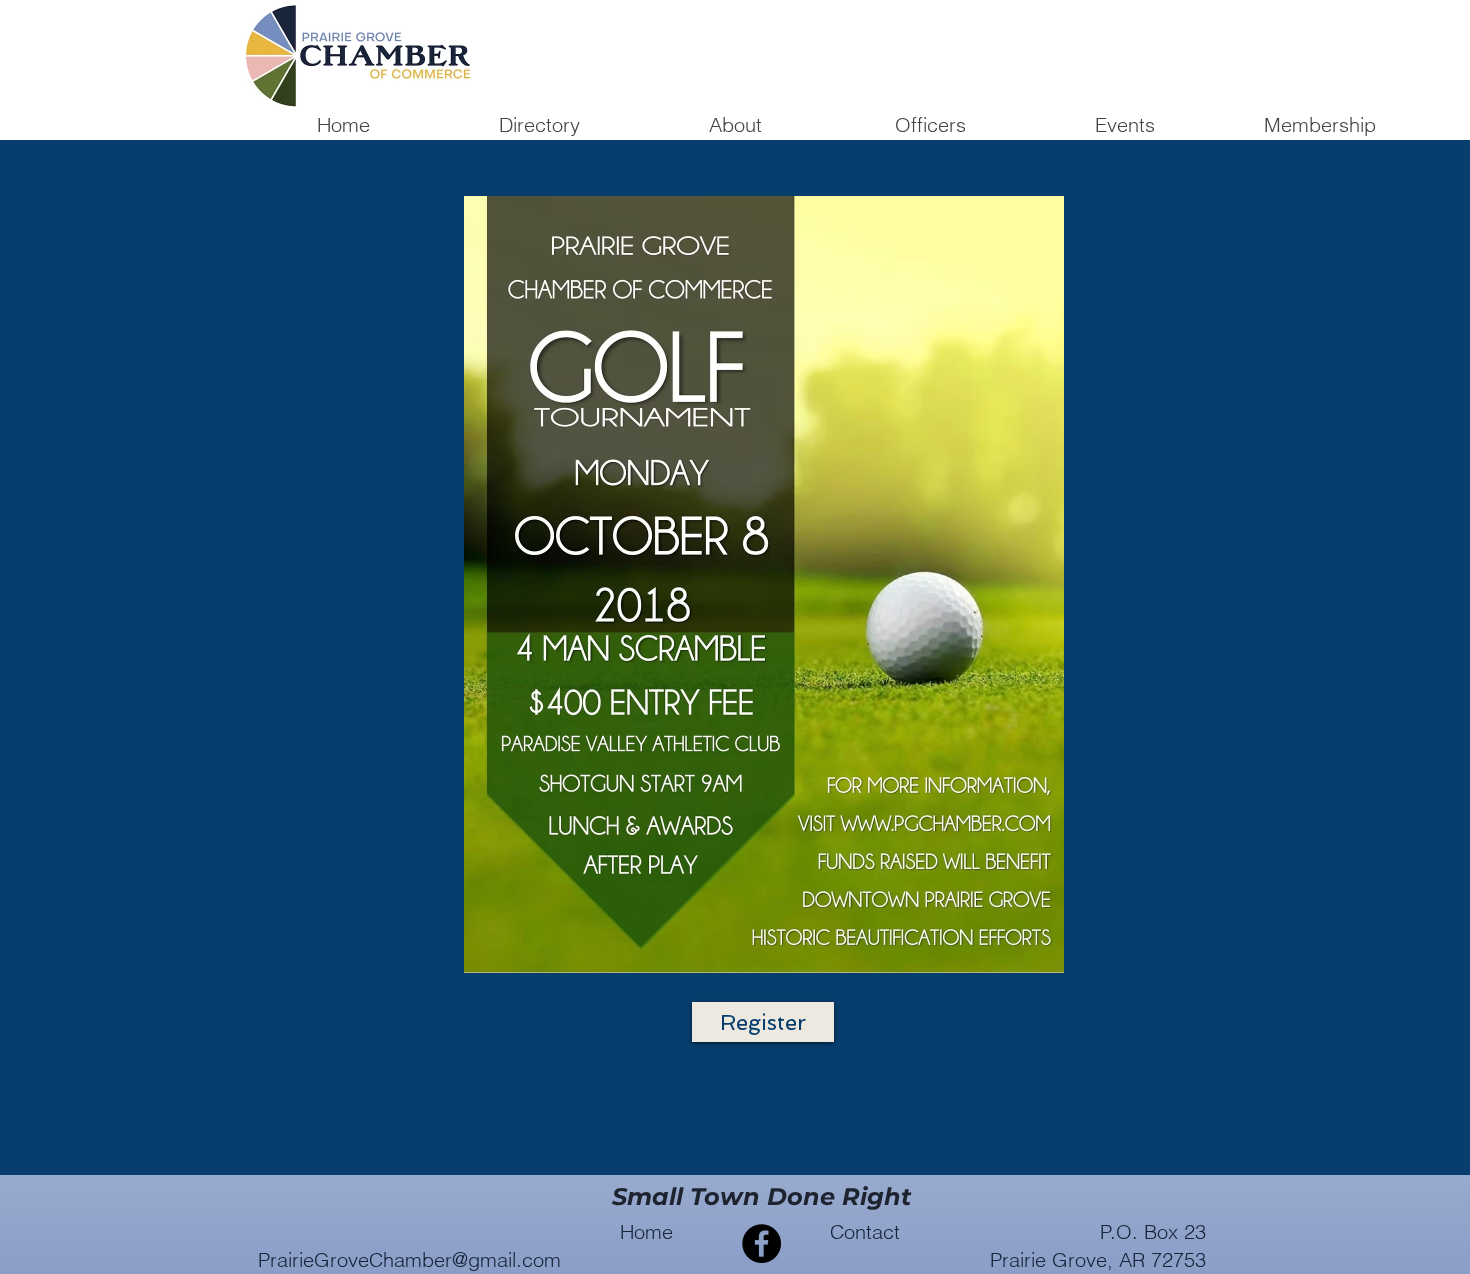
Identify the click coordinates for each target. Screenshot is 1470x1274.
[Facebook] (761, 1243)
